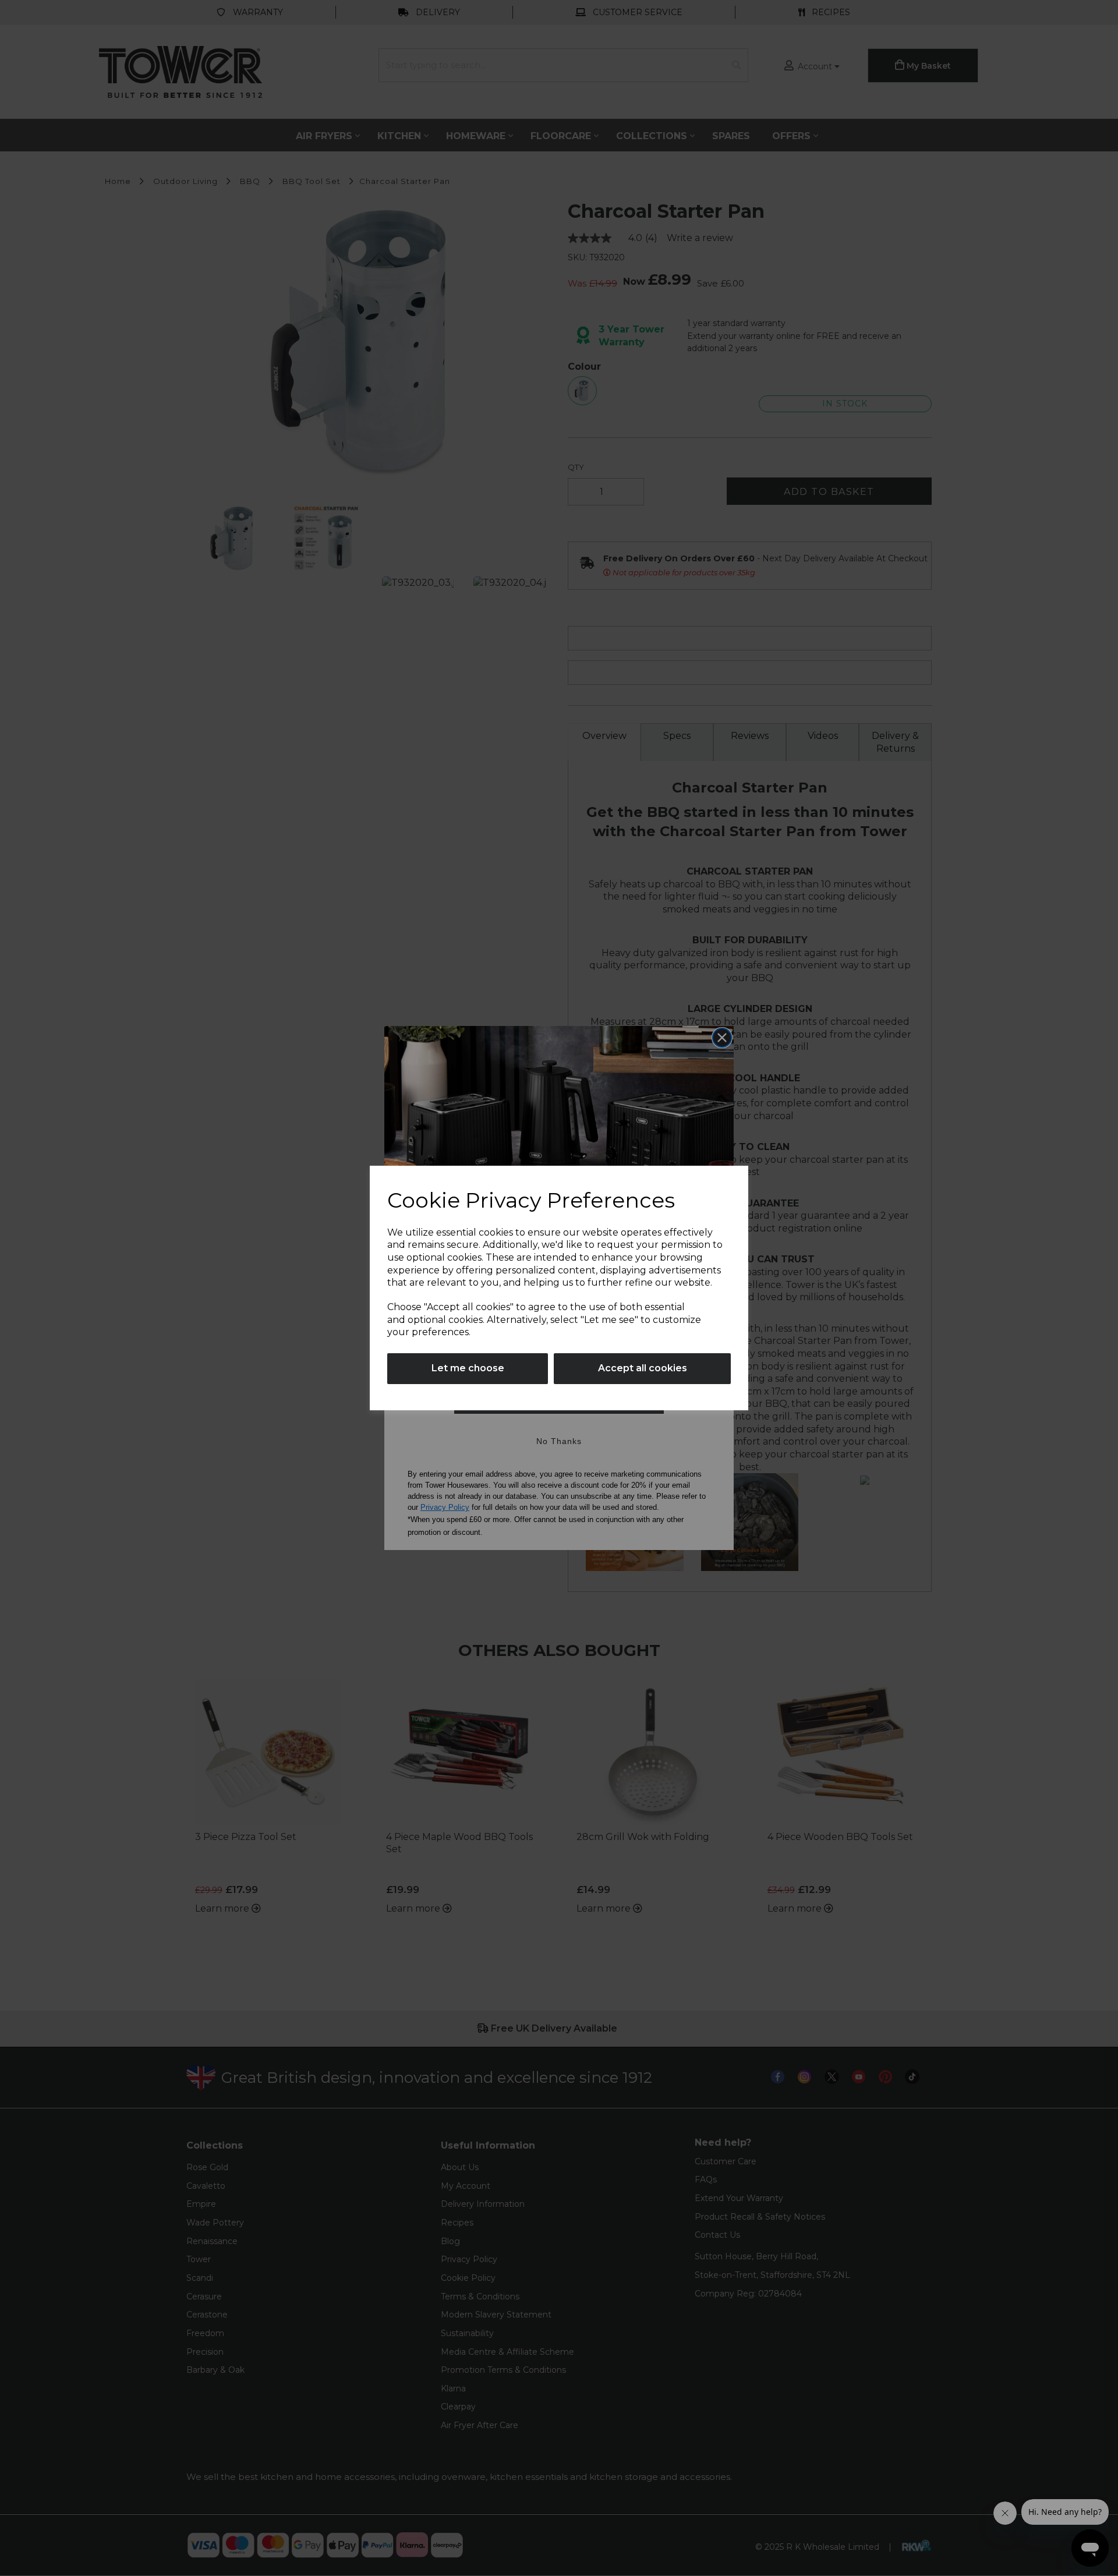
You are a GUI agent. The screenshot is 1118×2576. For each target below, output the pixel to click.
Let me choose (468, 1368)
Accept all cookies (643, 1368)
